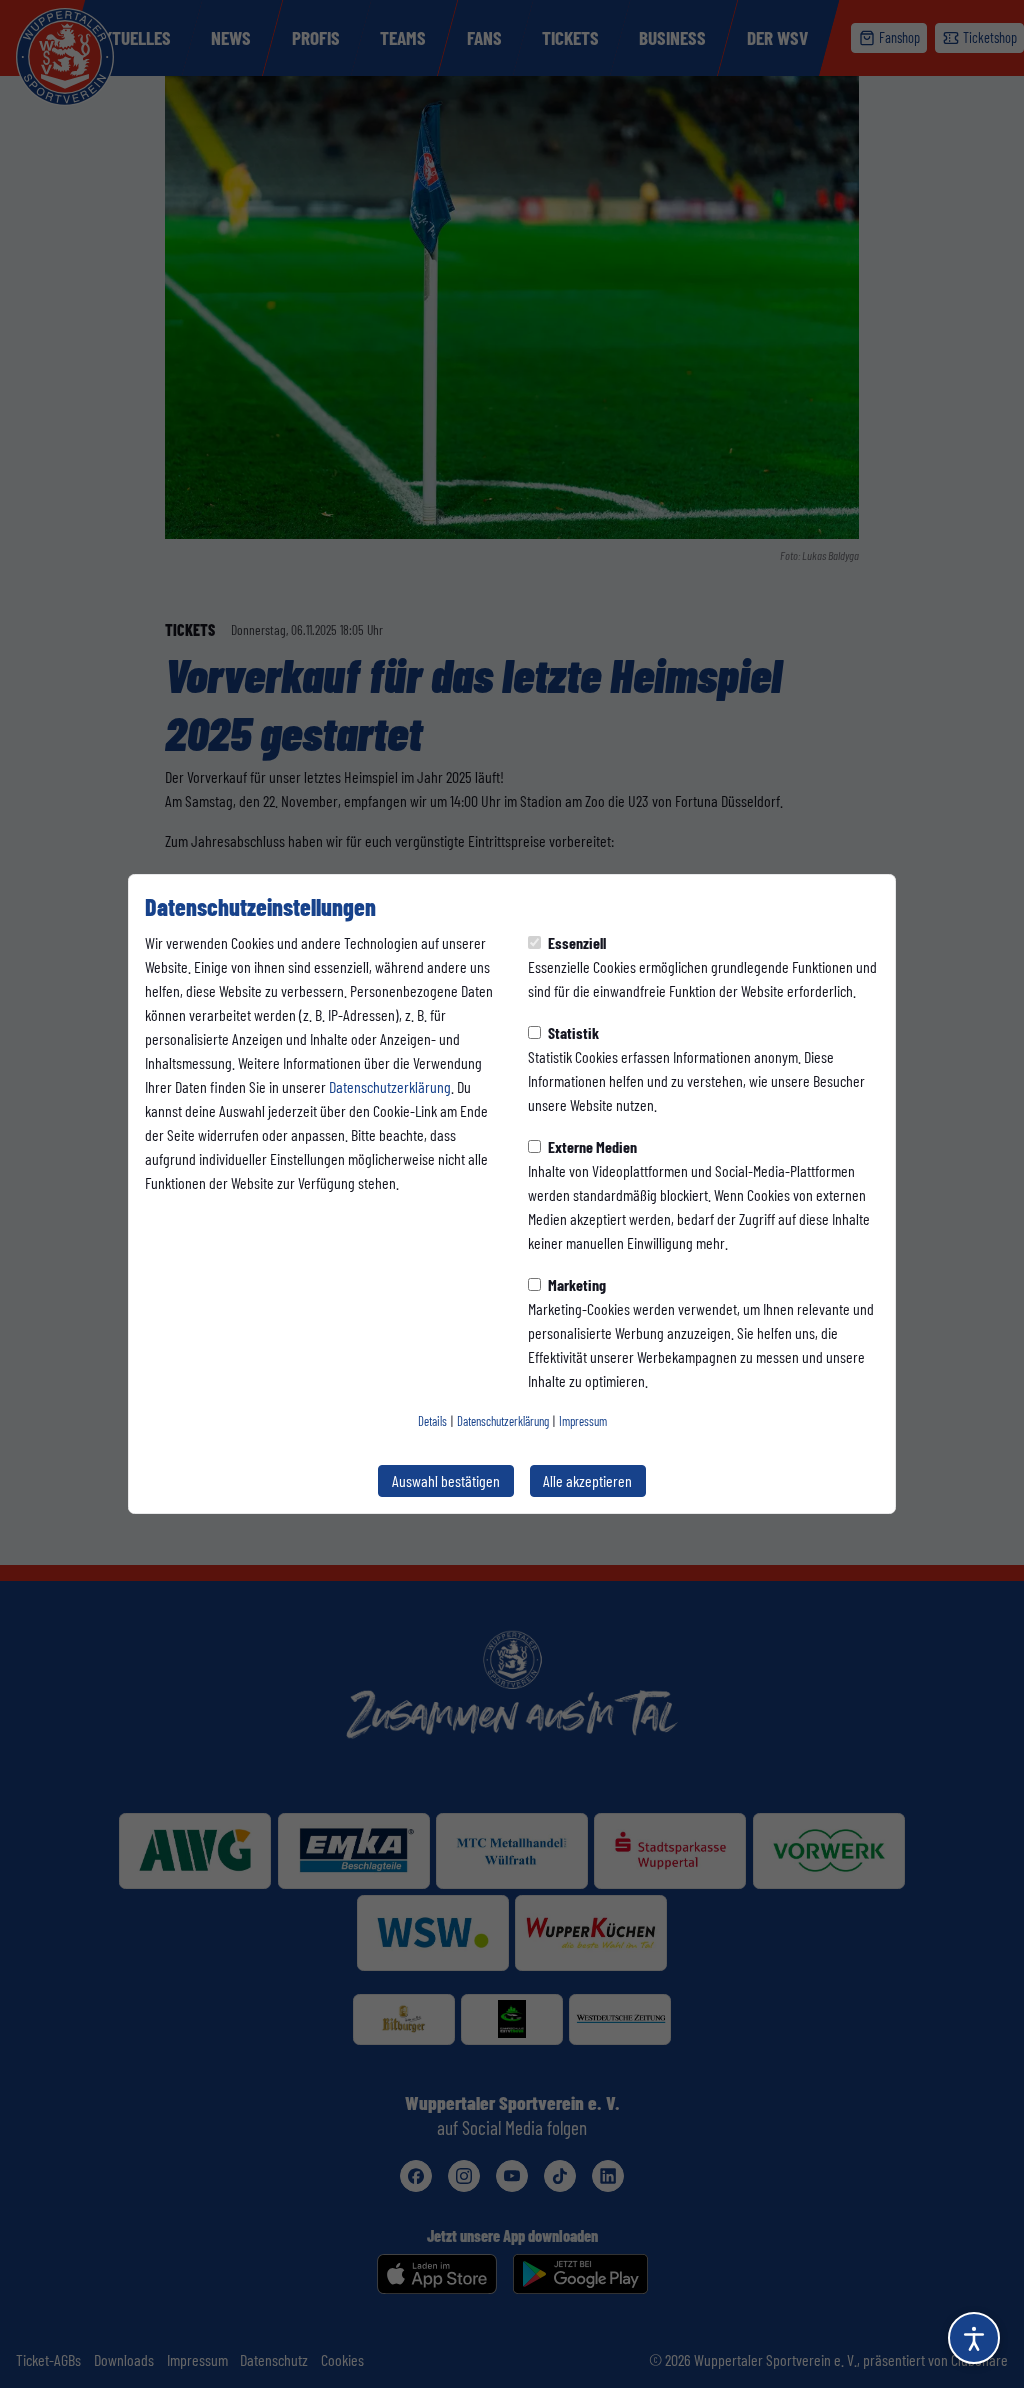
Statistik (572, 1032)
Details (432, 1421)
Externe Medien (591, 1146)
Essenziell (575, 942)
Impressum (583, 1421)
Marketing (575, 1284)
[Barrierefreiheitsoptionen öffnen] (974, 2338)
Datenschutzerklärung (390, 1086)
